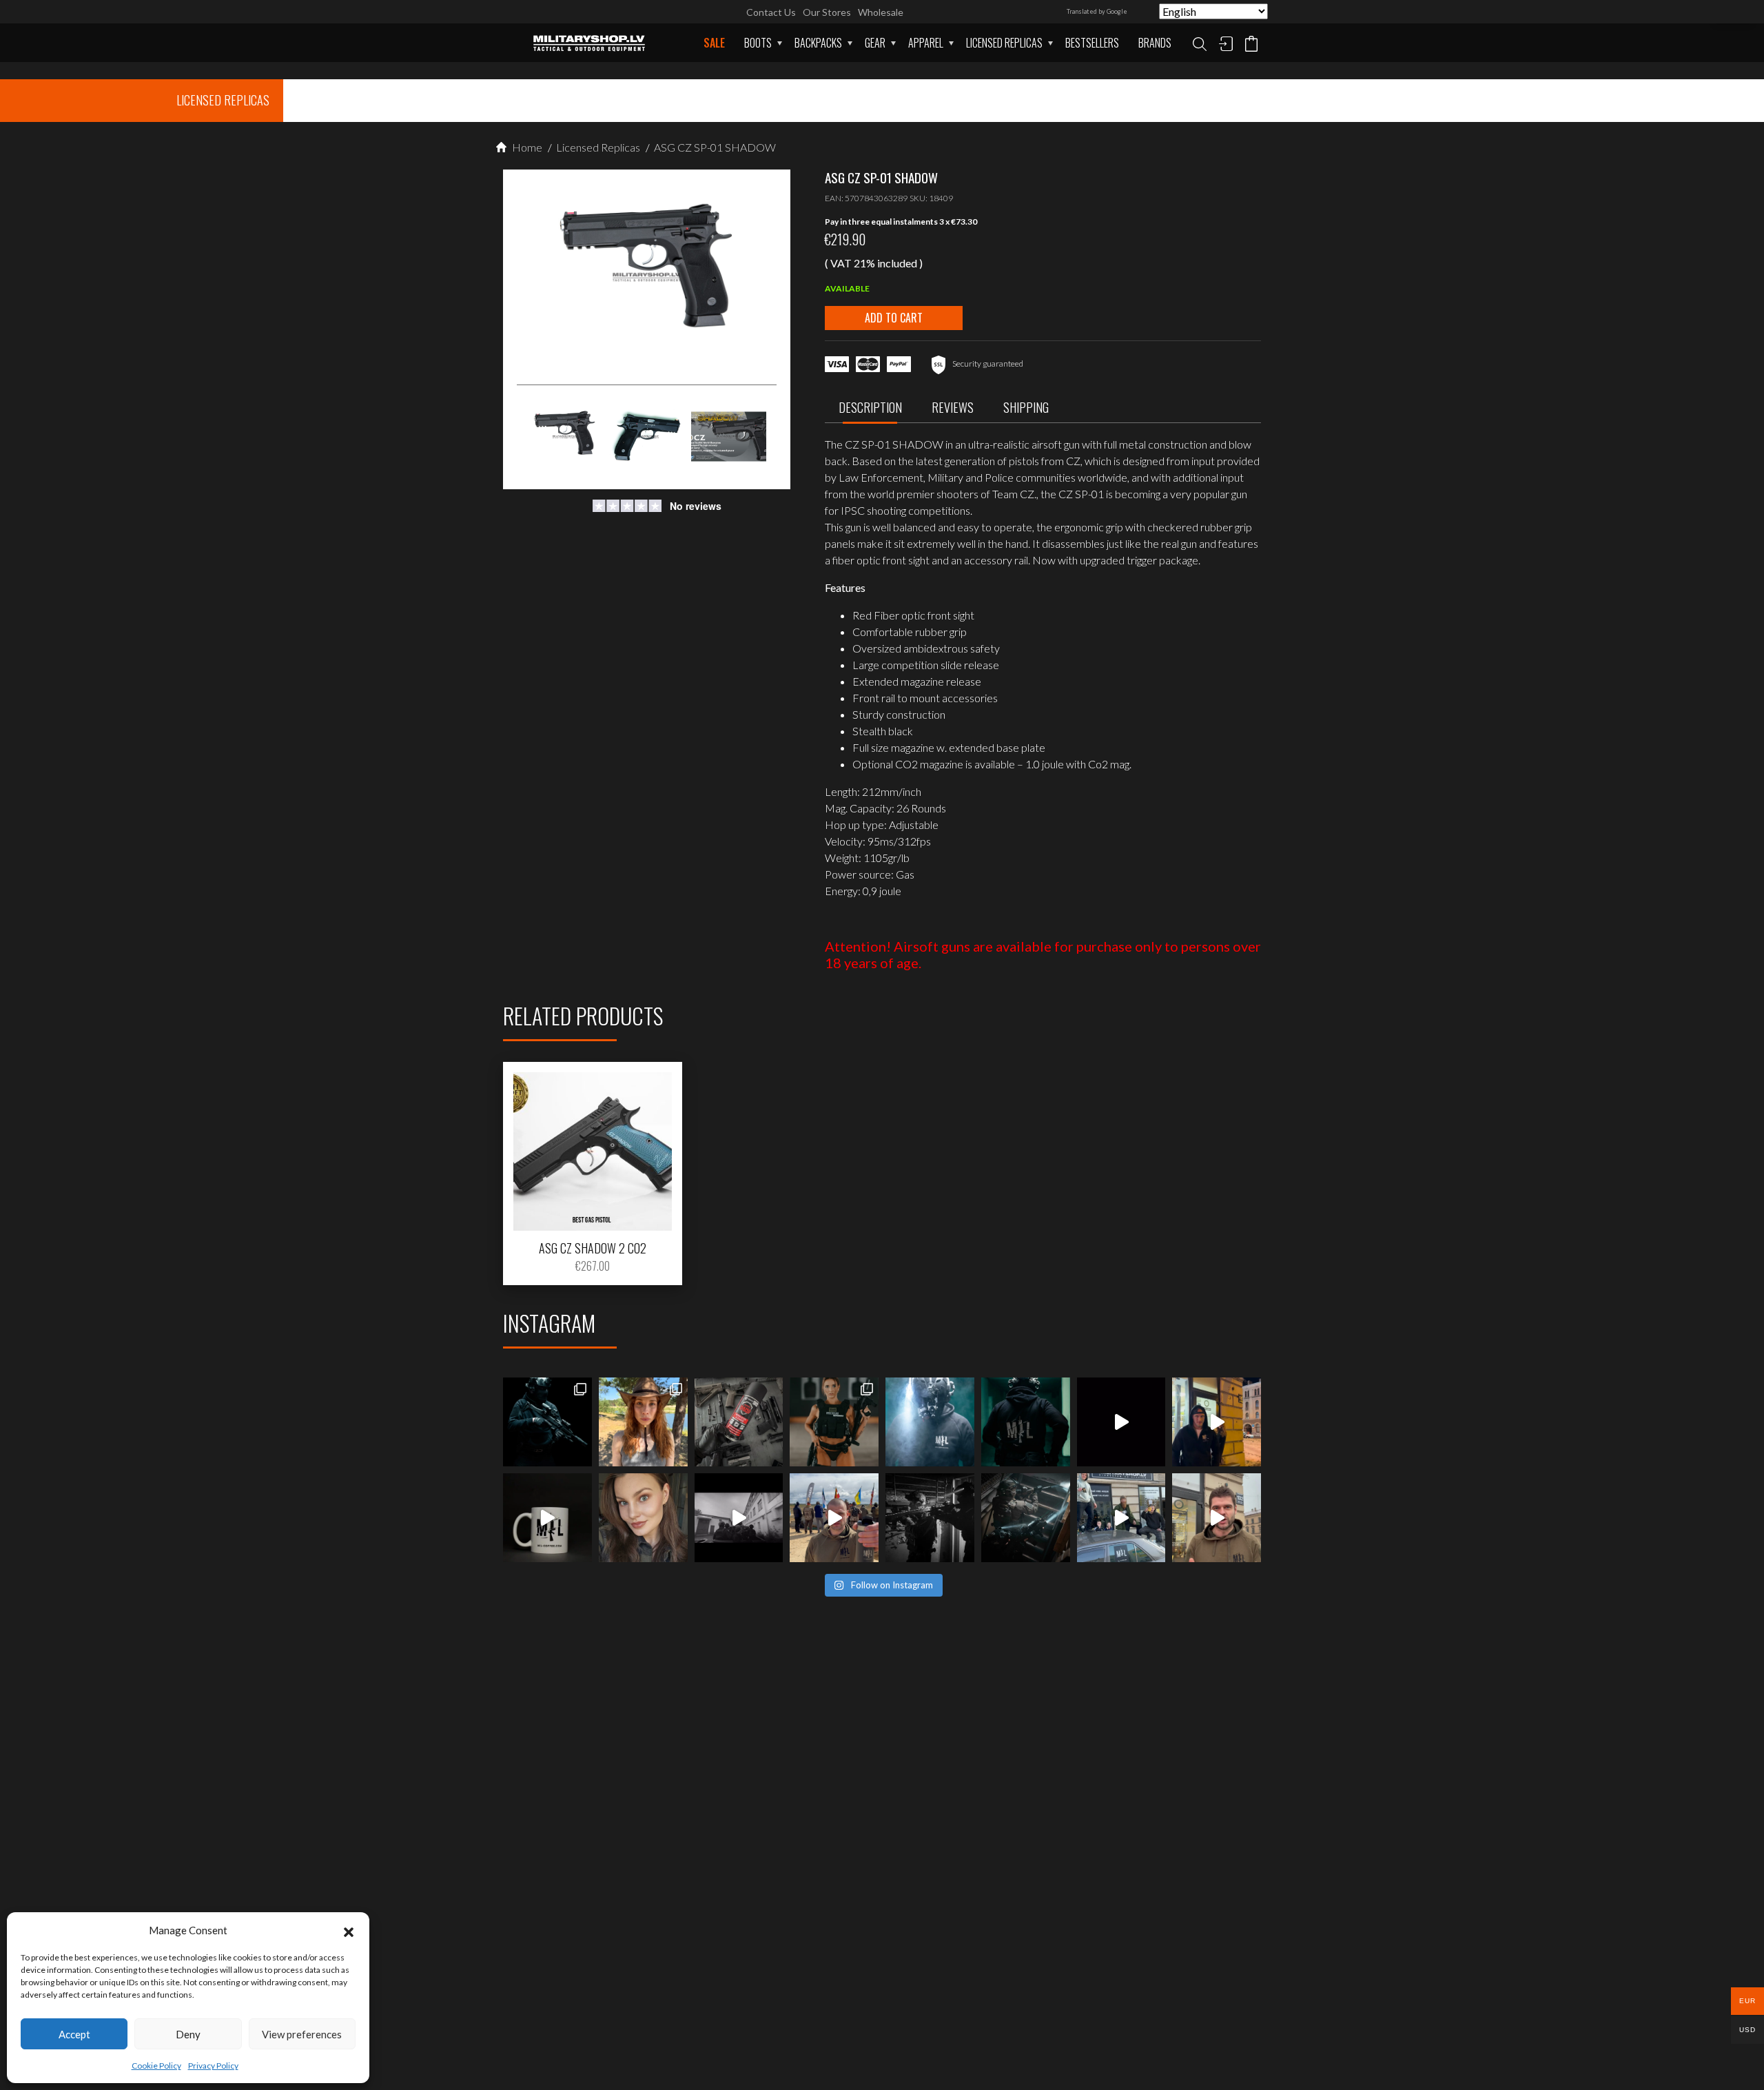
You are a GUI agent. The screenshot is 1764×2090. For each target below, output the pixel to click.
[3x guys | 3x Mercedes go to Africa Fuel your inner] (1121, 1518)
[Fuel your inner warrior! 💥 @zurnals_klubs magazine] (834, 1422)
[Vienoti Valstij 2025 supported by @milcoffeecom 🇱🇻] (834, 1518)
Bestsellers (1092, 43)
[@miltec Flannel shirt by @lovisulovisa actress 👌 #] (643, 1518)
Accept (74, 2034)
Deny (188, 2034)
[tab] (870, 411)
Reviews (953, 407)
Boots (758, 43)
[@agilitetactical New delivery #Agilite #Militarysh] (1026, 1518)
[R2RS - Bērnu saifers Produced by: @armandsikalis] (739, 1518)
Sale (714, 43)
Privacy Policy (213, 2066)
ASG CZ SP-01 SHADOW (714, 147)
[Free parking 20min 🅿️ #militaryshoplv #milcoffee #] (1217, 1518)
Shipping (1026, 407)
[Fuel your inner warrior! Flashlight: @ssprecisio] (930, 1422)
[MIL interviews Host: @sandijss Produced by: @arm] (1121, 1422)
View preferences (302, 2034)
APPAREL (926, 43)
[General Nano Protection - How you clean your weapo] (739, 1422)
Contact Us (771, 12)
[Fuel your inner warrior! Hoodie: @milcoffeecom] (547, 1422)
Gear (875, 43)
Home (526, 147)
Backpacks (818, 43)
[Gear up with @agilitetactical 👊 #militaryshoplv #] (930, 1518)
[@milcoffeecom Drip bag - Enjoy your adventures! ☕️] (547, 1518)
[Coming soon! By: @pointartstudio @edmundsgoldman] (1026, 1422)
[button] (349, 1930)
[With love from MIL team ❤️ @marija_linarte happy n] (643, 1422)
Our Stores (827, 12)
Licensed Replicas (1004, 43)
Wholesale (881, 12)
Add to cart (894, 318)
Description (870, 407)
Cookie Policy (156, 2066)
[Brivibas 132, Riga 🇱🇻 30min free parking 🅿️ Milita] (1217, 1422)
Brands (1155, 43)
